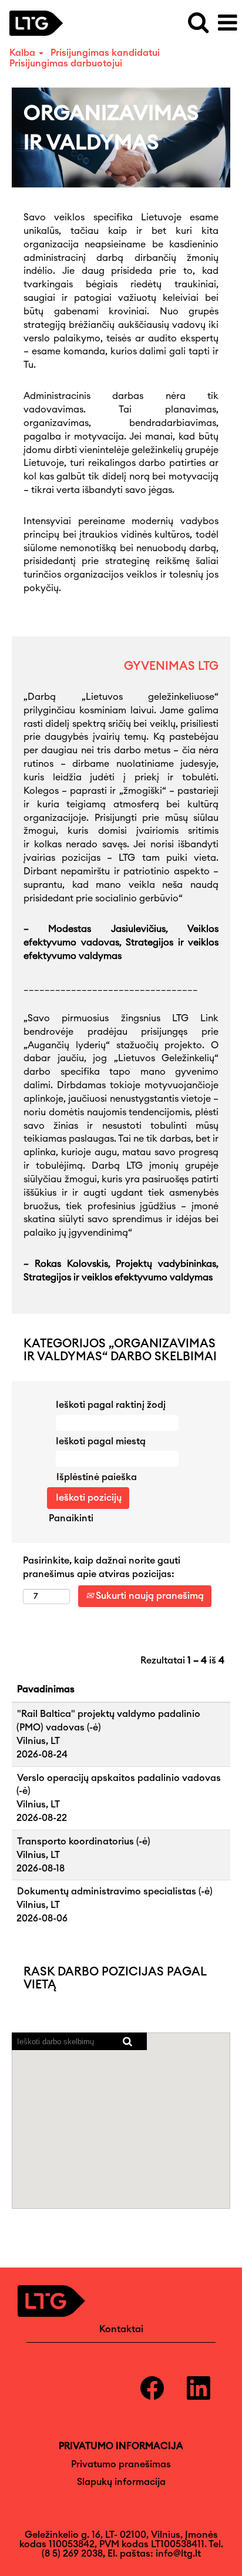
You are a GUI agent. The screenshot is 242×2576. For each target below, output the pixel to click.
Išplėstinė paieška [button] (97, 1477)
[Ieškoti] (198, 23)
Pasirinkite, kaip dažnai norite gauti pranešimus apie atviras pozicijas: (102, 1567)
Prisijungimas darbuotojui (66, 63)
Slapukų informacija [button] (121, 2482)
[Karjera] (41, 22)
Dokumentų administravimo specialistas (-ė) (115, 1891)
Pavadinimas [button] (46, 1689)
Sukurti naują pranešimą (149, 1596)
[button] (227, 23)
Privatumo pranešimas (121, 2464)
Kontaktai (121, 2329)
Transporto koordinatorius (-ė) (84, 1842)
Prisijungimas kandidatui (105, 53)
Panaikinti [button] (71, 1518)
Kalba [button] (23, 53)
